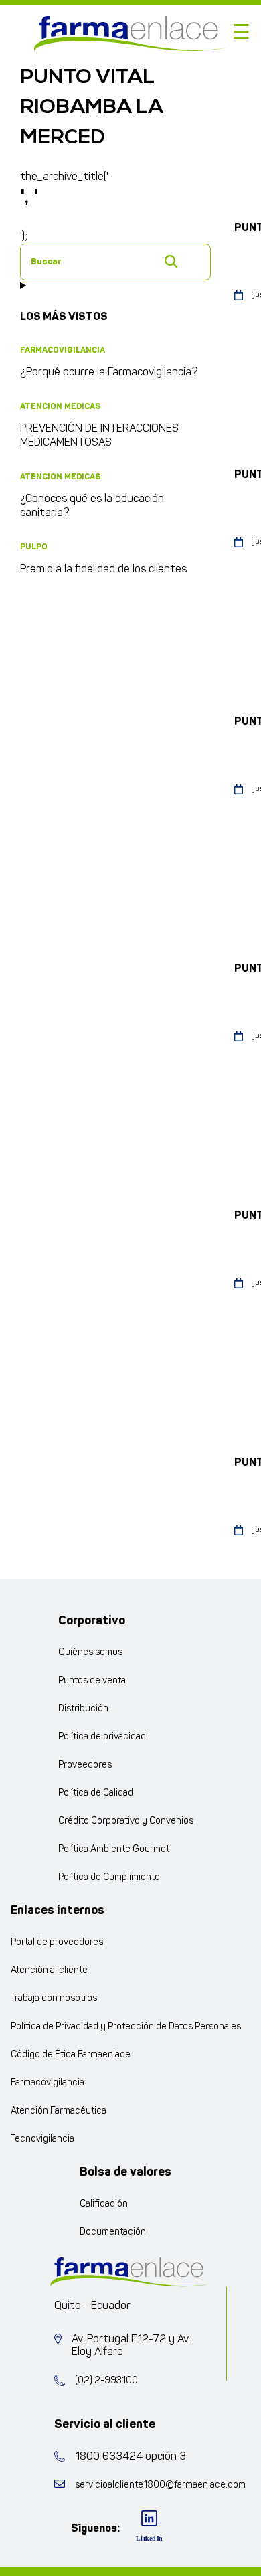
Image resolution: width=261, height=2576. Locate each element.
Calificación (104, 2204)
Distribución (83, 1709)
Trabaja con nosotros (54, 1999)
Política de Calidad (96, 1793)
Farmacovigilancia (48, 2083)
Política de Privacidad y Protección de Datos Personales (126, 2027)
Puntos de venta (92, 1681)
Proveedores (85, 1765)
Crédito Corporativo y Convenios (126, 1821)
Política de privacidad (102, 1737)
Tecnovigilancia (42, 2139)
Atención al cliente (49, 1971)
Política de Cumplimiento (109, 1878)
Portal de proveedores (57, 1943)
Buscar (171, 261)
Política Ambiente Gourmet (114, 1850)
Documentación (113, 2232)
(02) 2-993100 (106, 2381)
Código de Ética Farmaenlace (71, 2055)
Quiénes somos (90, 1653)
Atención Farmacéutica (59, 2111)
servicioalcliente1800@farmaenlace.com (160, 2485)
